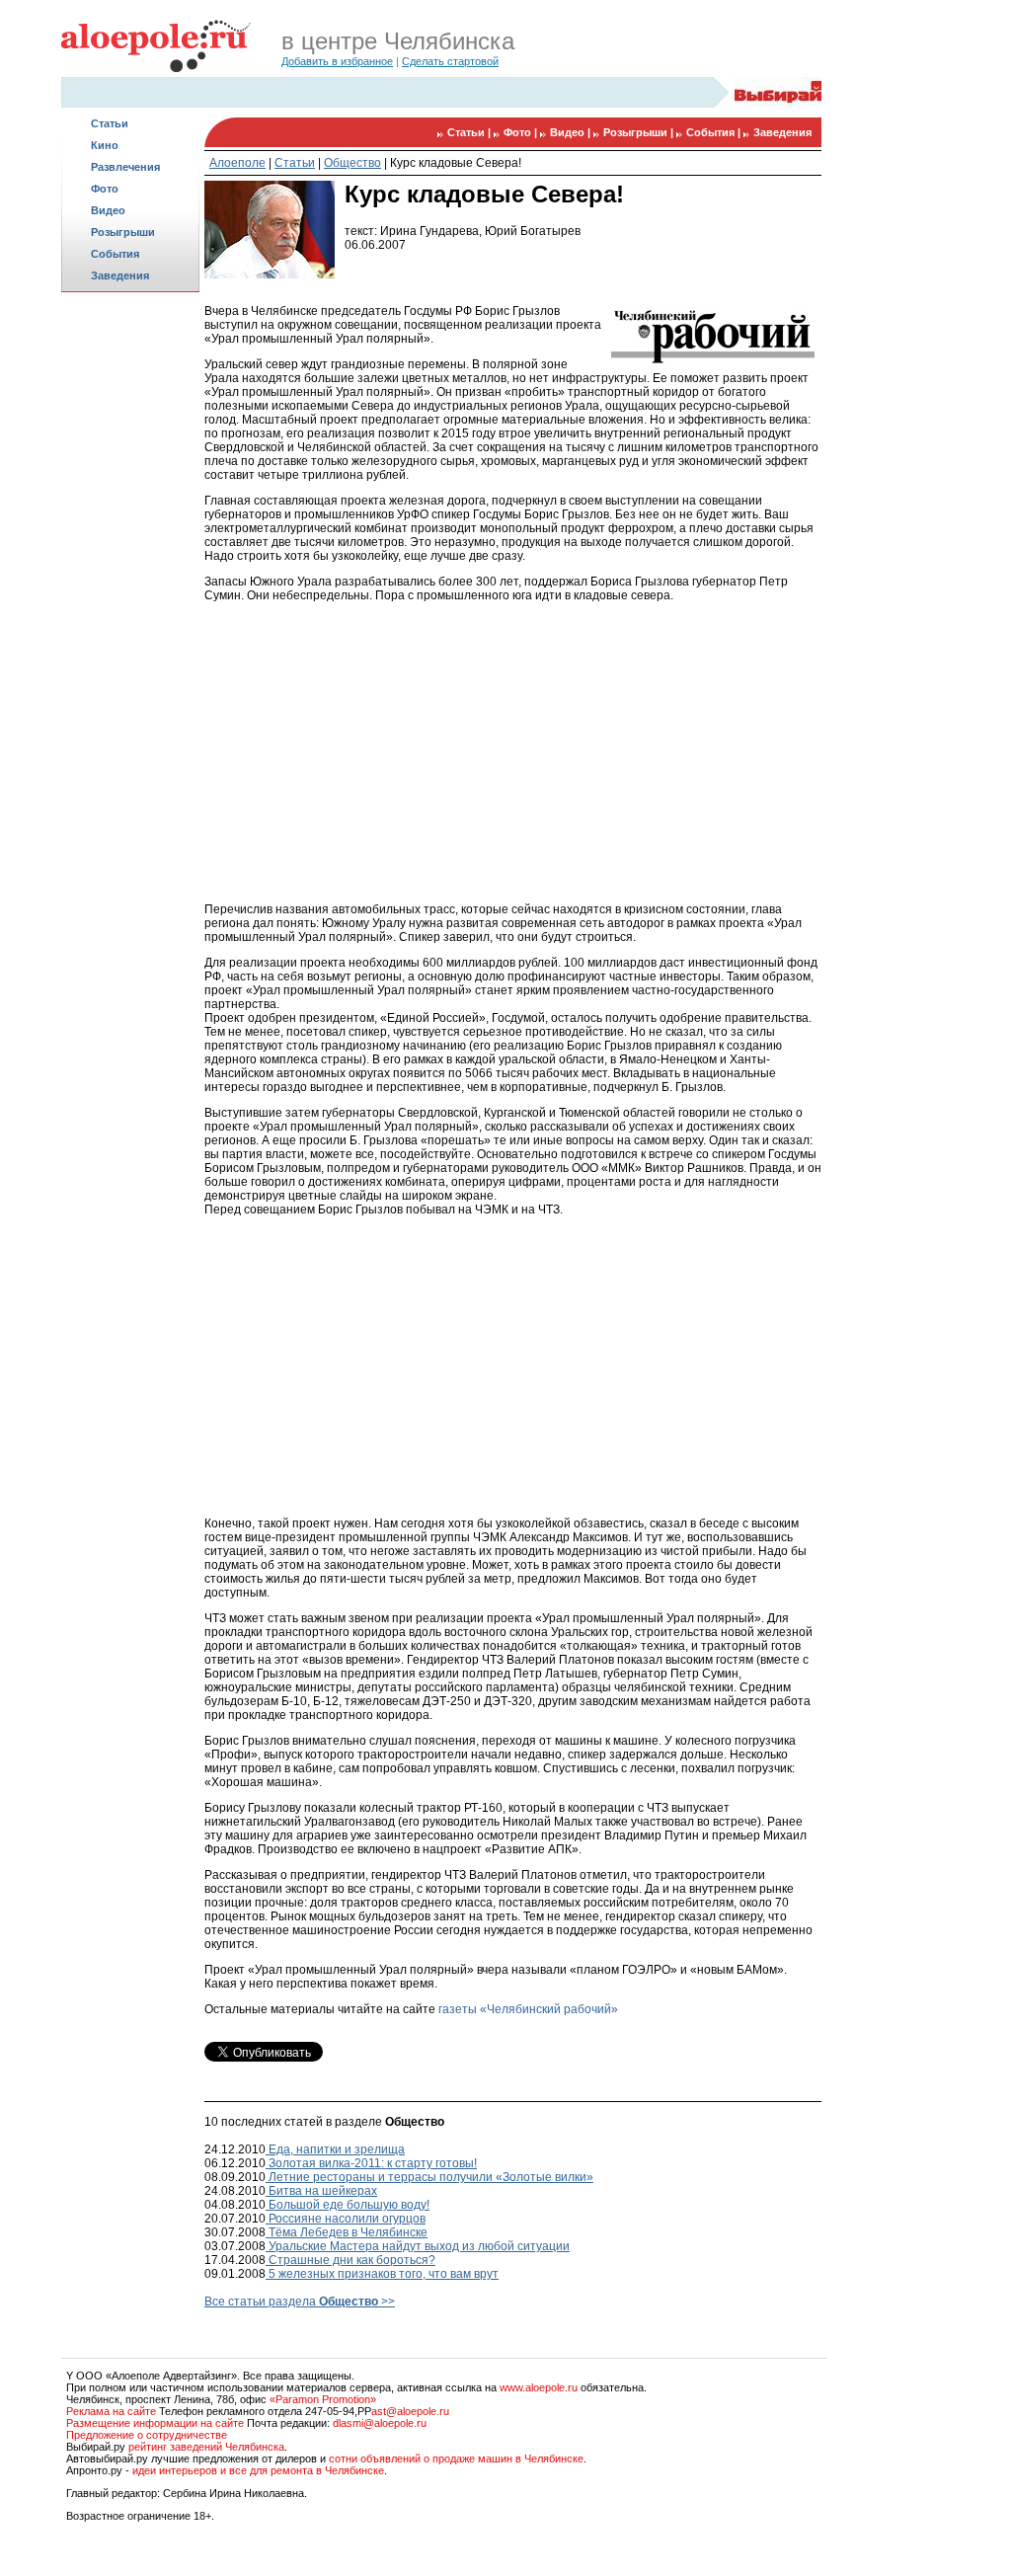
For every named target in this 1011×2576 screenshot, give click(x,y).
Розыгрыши (123, 232)
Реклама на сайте (111, 2411)
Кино (105, 145)
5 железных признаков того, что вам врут (382, 2274)
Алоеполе (237, 163)
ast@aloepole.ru (410, 2411)
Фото (105, 189)
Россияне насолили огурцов (346, 2219)
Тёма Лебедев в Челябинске (347, 2232)
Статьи (110, 123)
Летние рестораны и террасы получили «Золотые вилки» (429, 2177)
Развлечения (125, 167)
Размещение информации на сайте (155, 2423)
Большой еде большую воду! (348, 2205)
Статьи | (470, 132)
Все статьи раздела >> (300, 2302)
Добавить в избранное (337, 61)
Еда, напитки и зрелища (335, 2149)
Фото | (522, 132)
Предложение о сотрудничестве (147, 2435)
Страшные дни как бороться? (350, 2260)
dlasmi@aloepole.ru (380, 2423)
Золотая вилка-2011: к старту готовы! (371, 2163)
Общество (352, 163)
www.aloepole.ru (539, 2387)
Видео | (572, 132)
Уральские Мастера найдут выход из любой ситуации (418, 2246)
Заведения (120, 275)
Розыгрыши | (640, 132)
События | (715, 132)
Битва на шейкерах (321, 2191)
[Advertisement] (130, 608)
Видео (108, 210)
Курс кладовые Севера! (456, 163)
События (115, 254)
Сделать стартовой (450, 61)
